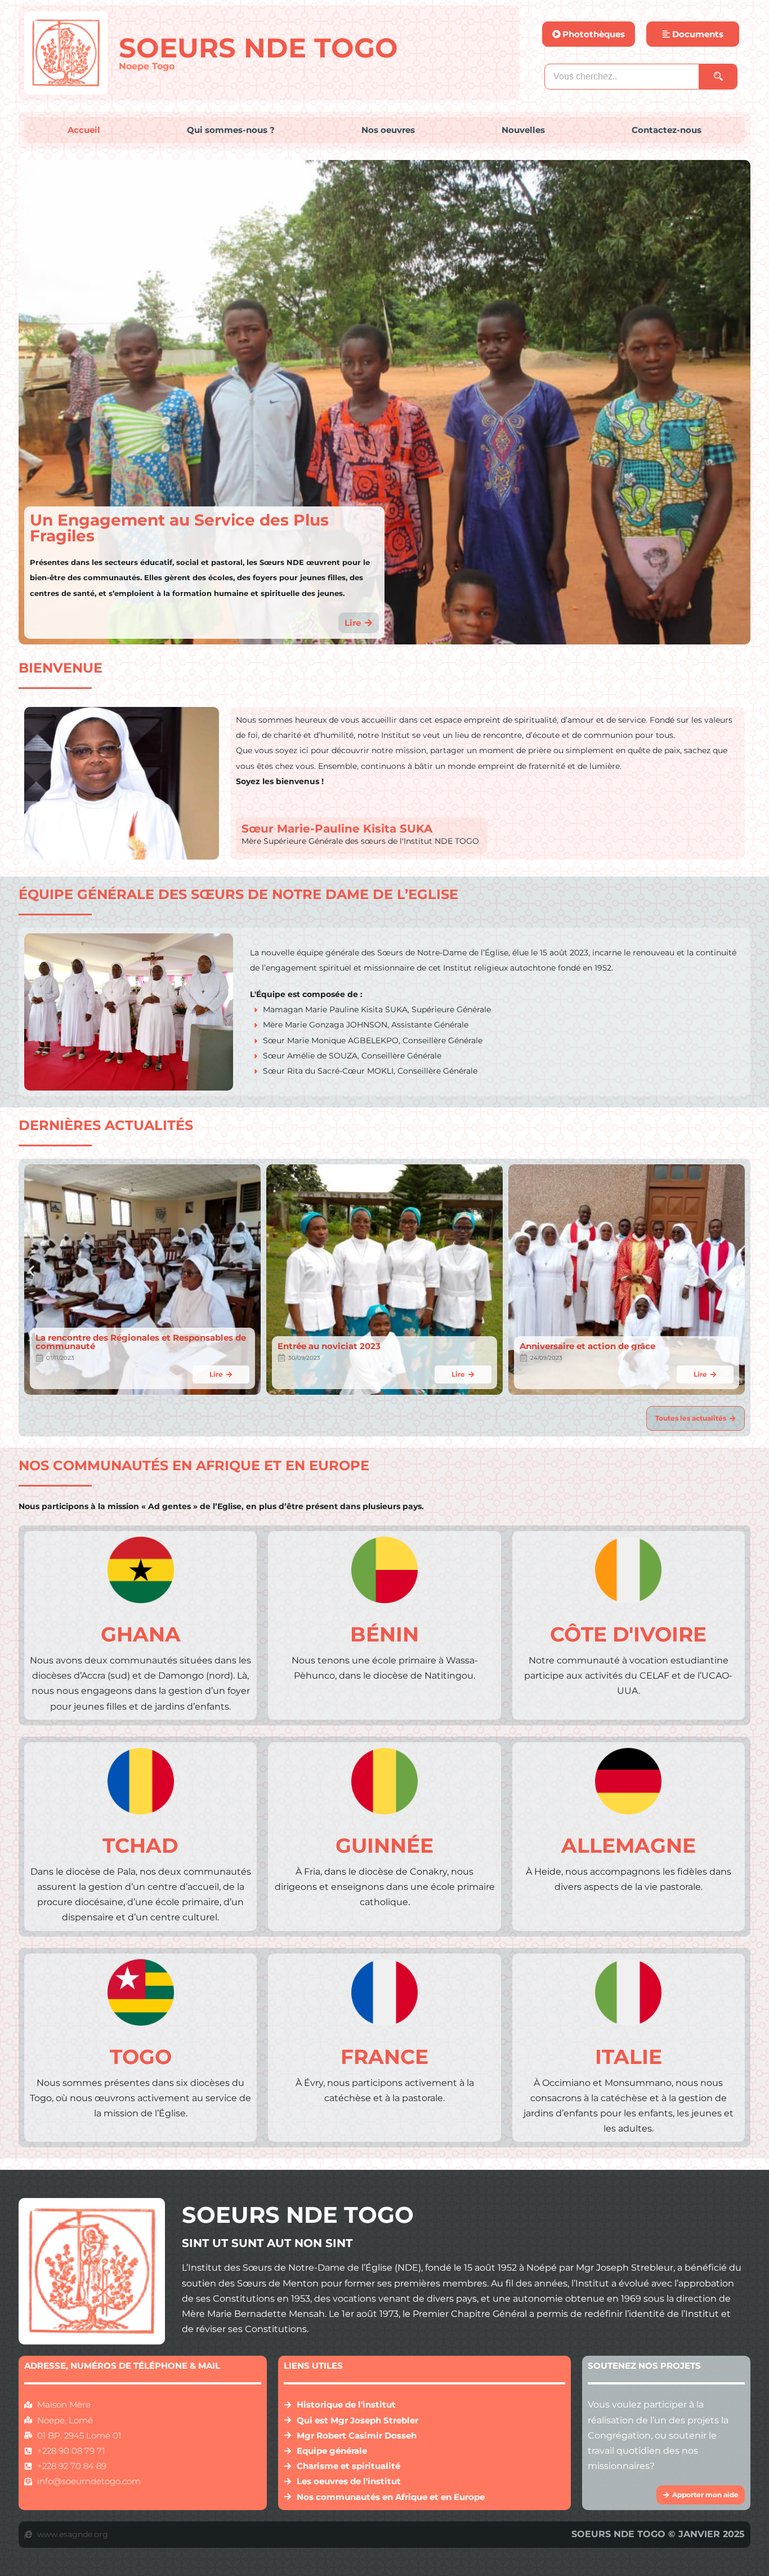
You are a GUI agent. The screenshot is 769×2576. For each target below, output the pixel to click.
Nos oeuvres (388, 130)
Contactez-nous (667, 130)
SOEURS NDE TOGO (258, 48)
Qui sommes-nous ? (231, 130)
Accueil (84, 130)
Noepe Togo (147, 66)
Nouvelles (523, 130)
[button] (31, 1271)
